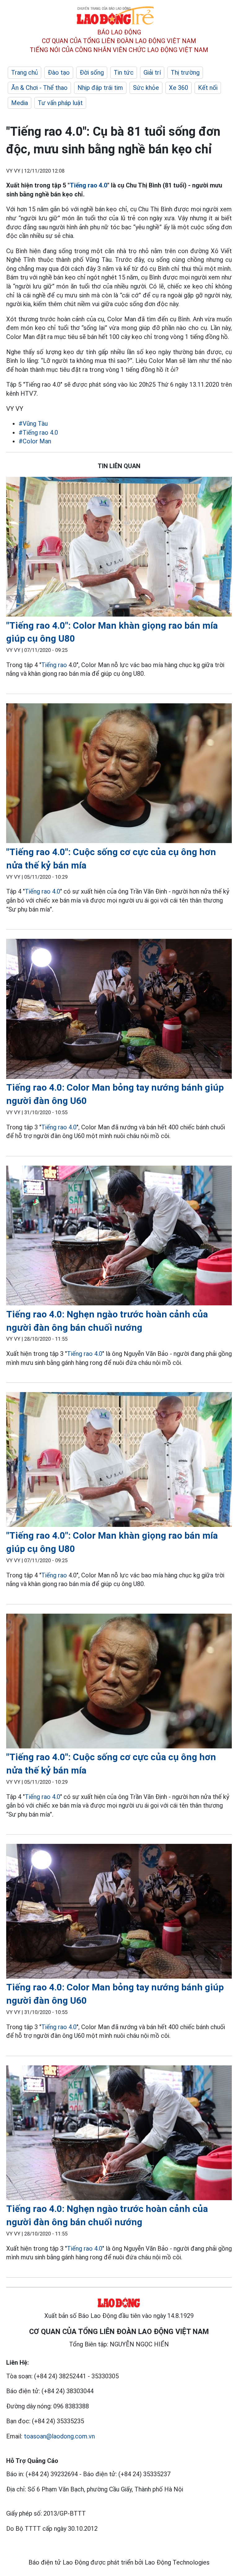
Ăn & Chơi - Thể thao (39, 88)
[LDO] (119, 548)
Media (20, 103)
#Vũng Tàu (33, 424)
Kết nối (208, 88)
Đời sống (92, 73)
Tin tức (124, 73)
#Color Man (35, 441)
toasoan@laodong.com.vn (59, 2436)
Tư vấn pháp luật (60, 103)
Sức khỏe (146, 88)
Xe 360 (178, 88)
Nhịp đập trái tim (100, 88)
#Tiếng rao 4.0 (38, 433)
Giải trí (152, 73)
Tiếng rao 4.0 (88, 185)
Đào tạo (59, 73)
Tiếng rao (54, 665)
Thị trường (185, 73)
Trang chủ (24, 73)
